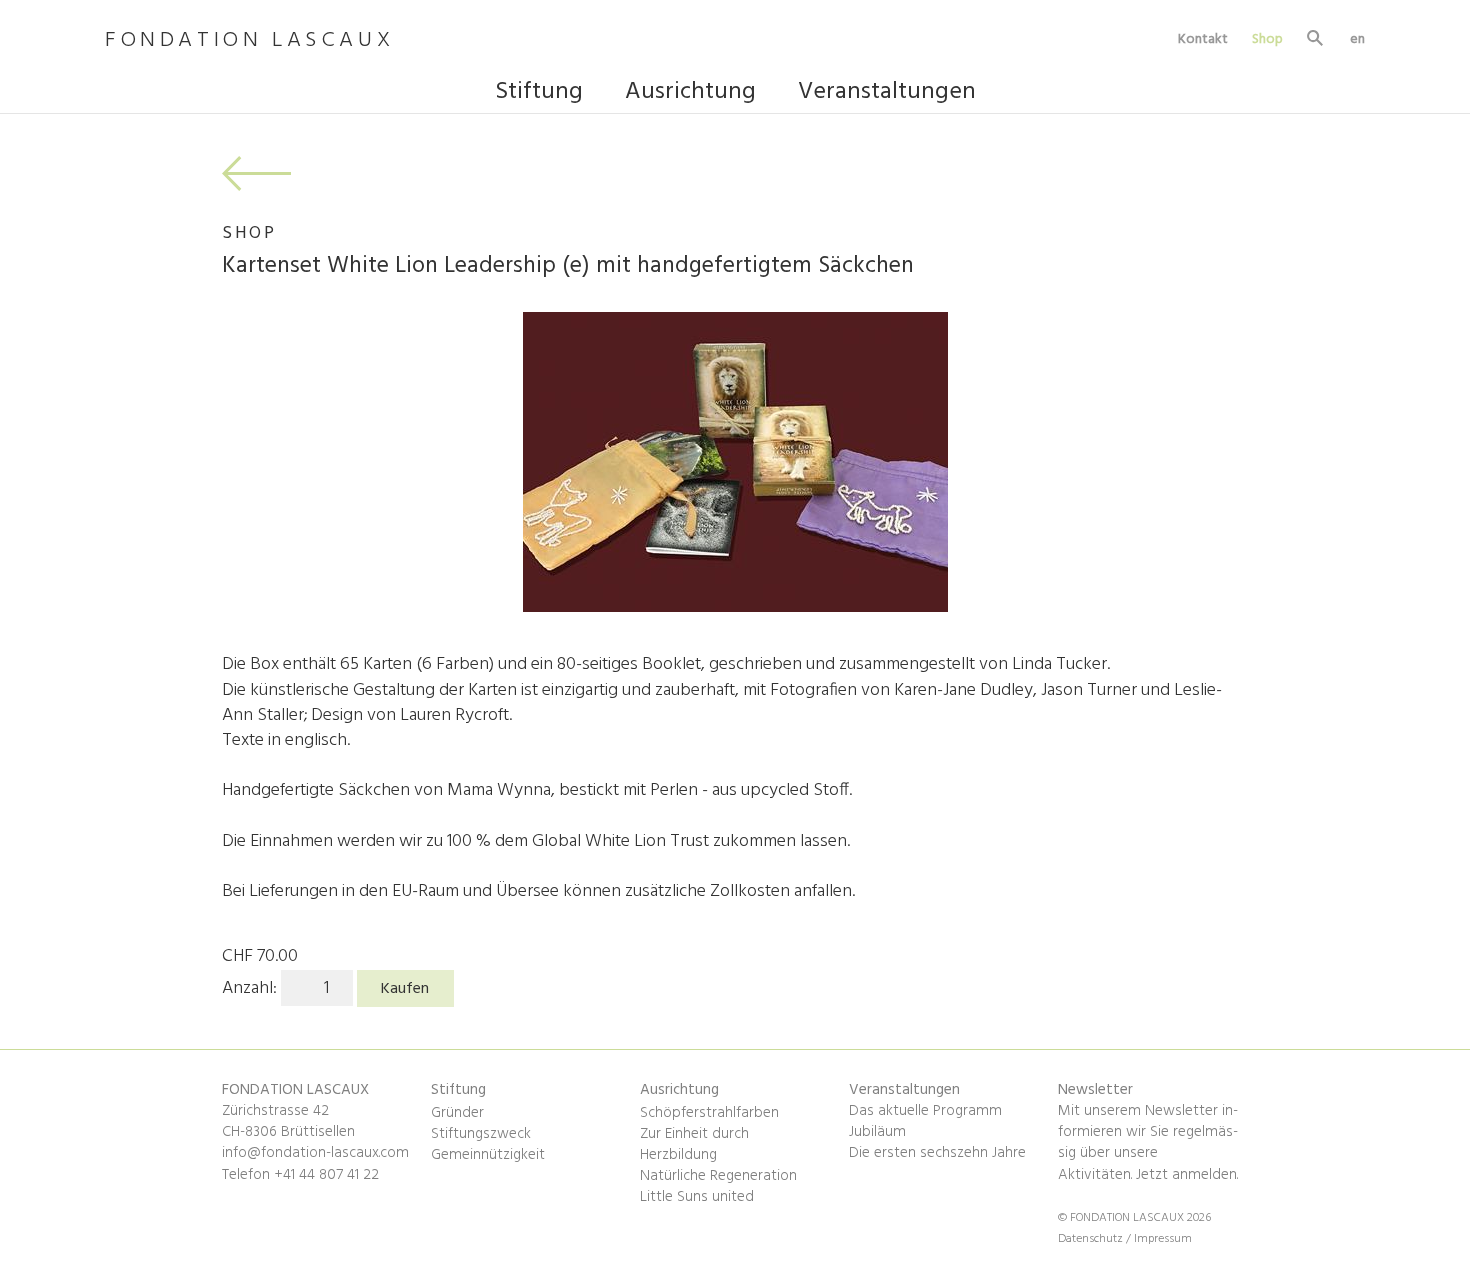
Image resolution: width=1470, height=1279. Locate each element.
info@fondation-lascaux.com (315, 1153)
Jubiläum (877, 1132)
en (1357, 39)
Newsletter (1095, 1090)
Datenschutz (1092, 1239)
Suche (1316, 40)
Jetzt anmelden (1186, 1175)
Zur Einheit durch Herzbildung (694, 1144)
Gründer (457, 1113)
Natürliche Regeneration (718, 1176)
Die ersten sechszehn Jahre (937, 1153)
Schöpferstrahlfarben (709, 1113)
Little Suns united (697, 1197)
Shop (1267, 39)
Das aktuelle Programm (925, 1111)
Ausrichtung (690, 94)
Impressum (1163, 1239)
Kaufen (405, 989)
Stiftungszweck (481, 1134)
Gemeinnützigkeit (488, 1155)
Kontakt (1203, 39)
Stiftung (539, 94)
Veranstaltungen (887, 94)
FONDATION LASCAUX (249, 41)
